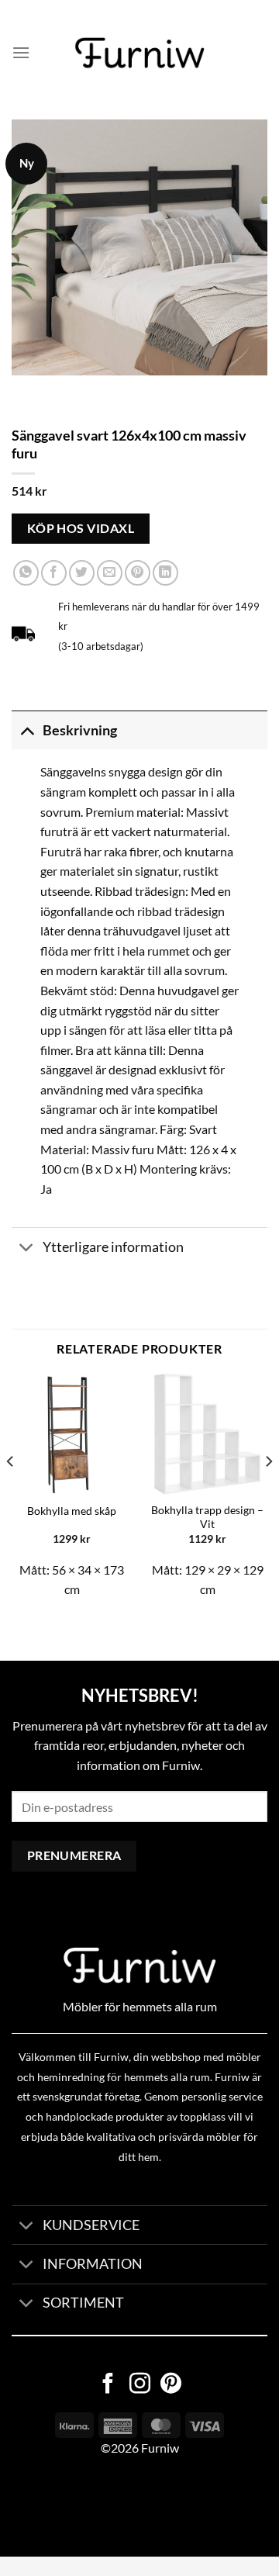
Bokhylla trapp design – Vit (207, 1517)
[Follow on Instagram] (140, 2385)
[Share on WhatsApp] (26, 573)
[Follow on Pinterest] (171, 2385)
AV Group (77, 2507)
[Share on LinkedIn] (165, 573)
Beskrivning (80, 730)
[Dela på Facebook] (54, 573)
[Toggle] (27, 730)
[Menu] (21, 52)
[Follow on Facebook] (108, 2385)
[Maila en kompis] (110, 573)
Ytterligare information (113, 1247)
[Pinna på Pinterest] (138, 573)
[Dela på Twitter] (82, 573)
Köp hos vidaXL (81, 528)
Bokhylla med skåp (72, 1511)
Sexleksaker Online (157, 2507)
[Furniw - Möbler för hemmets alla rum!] (140, 53)
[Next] (268, 1492)
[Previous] (11, 1492)
